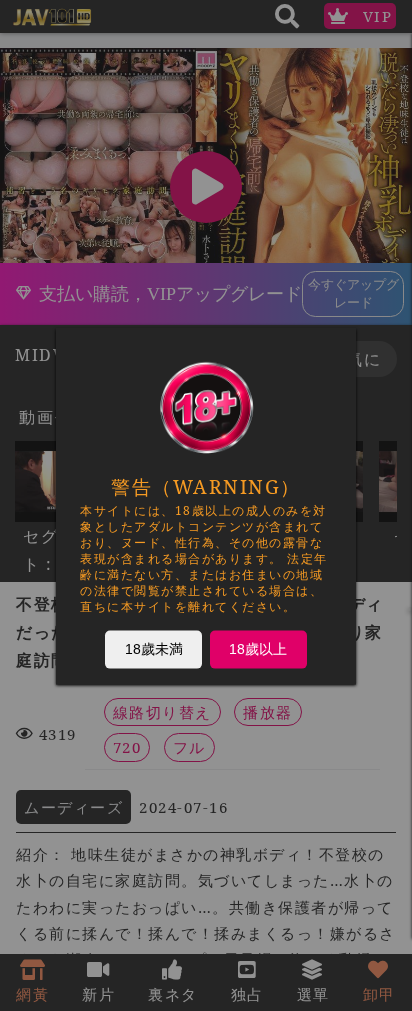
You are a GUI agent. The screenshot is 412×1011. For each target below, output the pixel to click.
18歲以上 (258, 648)
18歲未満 (154, 648)
